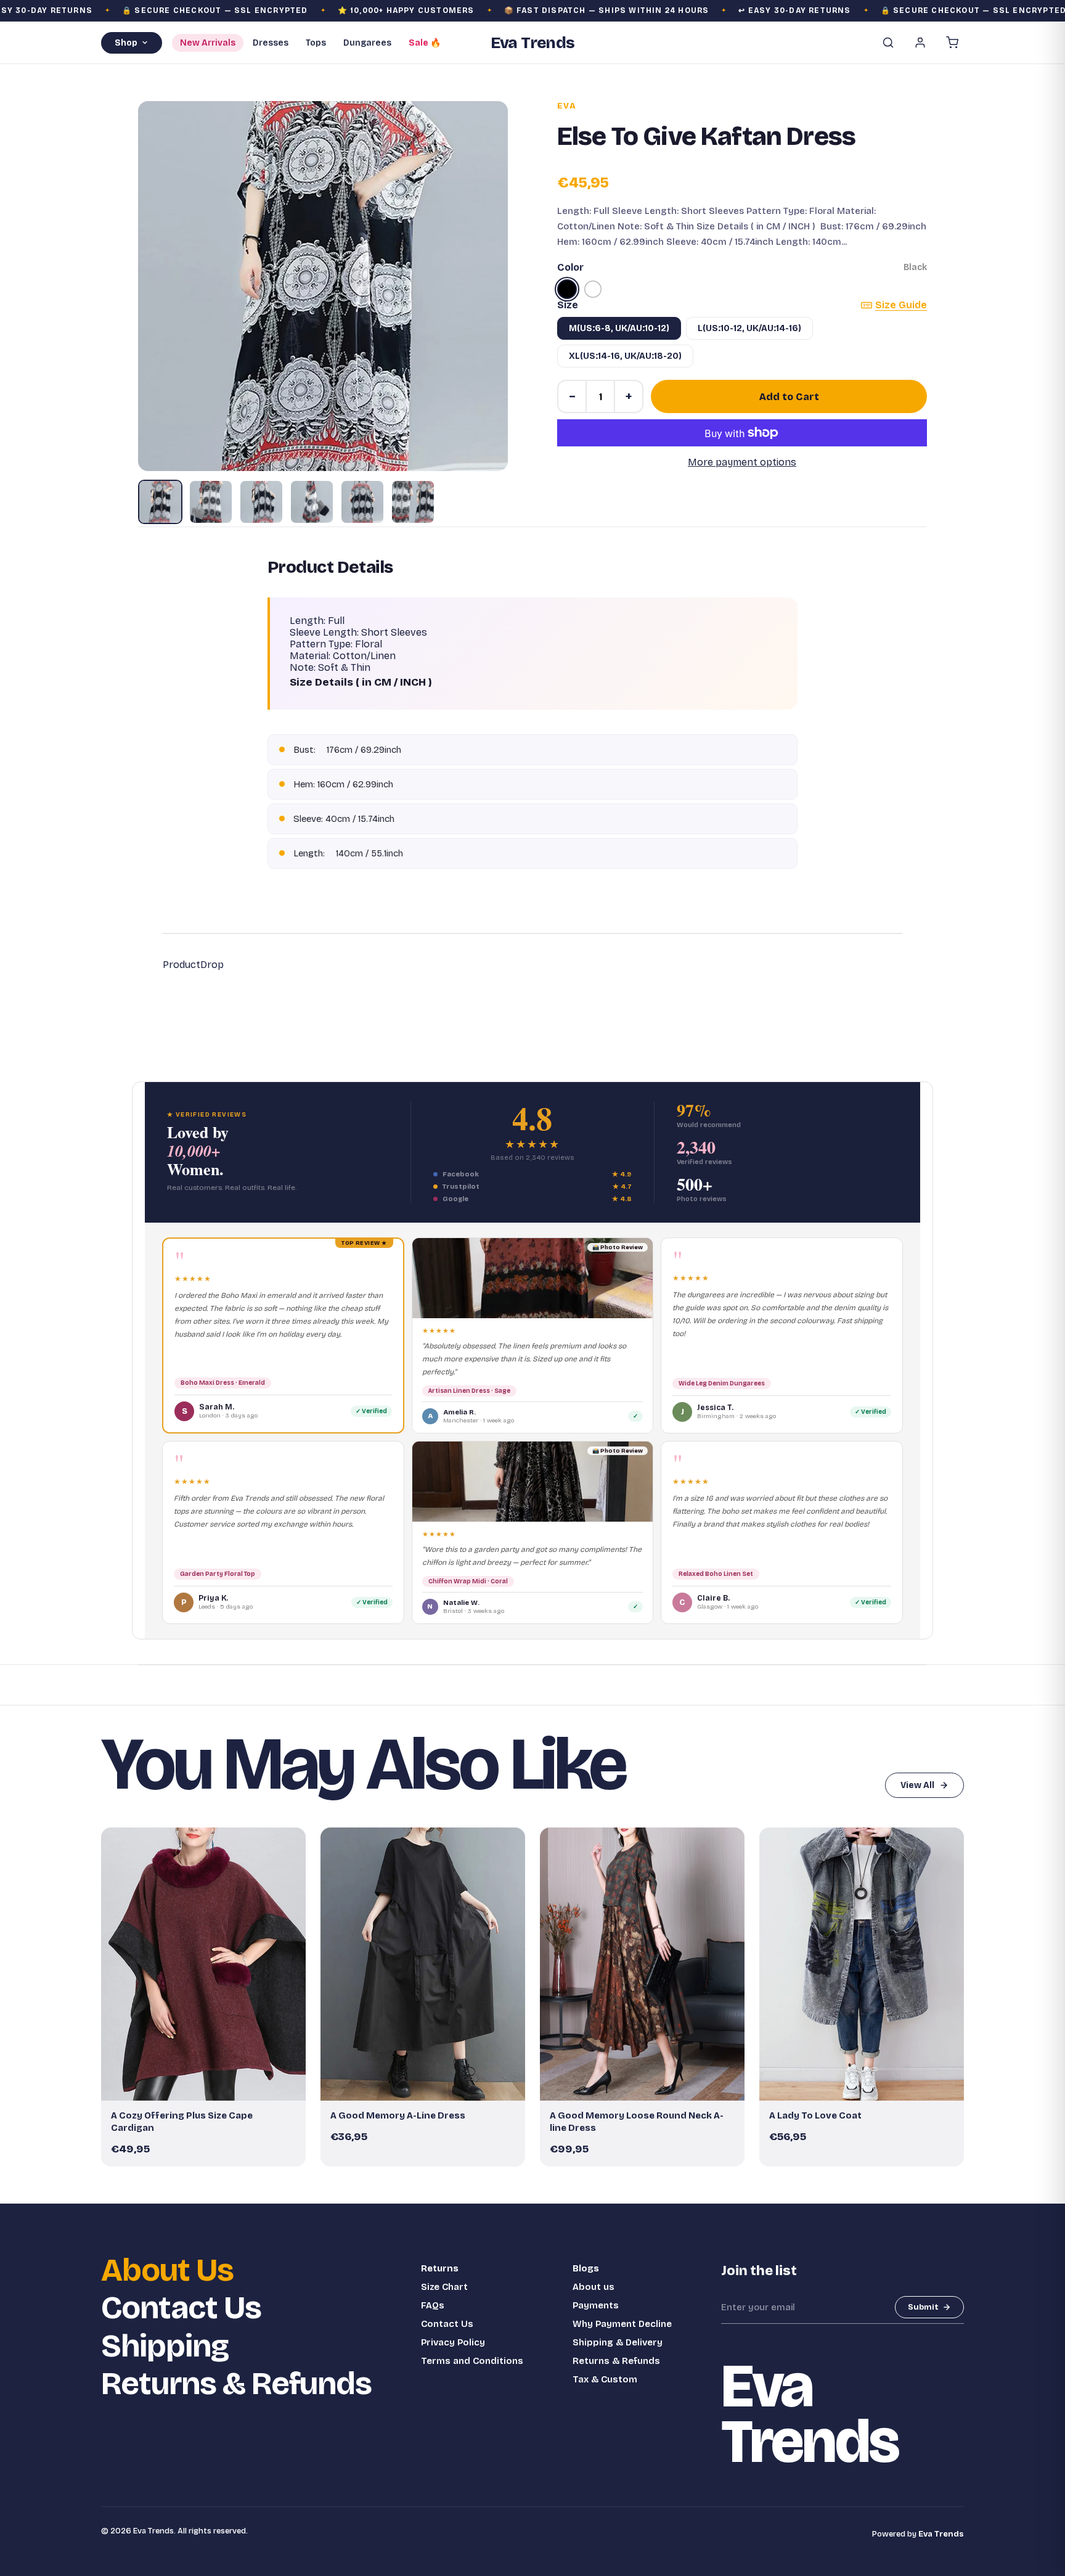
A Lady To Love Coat (815, 2115)
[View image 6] (413, 502)
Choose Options (210, 2086)
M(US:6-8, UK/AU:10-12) (619, 328)
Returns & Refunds (236, 2384)
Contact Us (181, 2308)
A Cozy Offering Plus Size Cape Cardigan (182, 2122)
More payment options (742, 462)
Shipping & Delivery (618, 2342)
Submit (923, 2307)
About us (594, 2287)
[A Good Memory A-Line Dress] (423, 1964)
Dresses (271, 43)
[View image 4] (312, 502)
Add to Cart (789, 397)
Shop (126, 43)
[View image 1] (160, 502)
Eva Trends (941, 2534)
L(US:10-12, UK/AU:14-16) (749, 328)
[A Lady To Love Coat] (862, 1964)
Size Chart (444, 2287)
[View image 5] (362, 502)
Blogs (586, 2268)
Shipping (165, 2346)
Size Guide (901, 305)
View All (917, 1785)
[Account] (920, 43)
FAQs (433, 2305)
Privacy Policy (453, 2342)
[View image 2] (211, 502)
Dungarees (367, 43)
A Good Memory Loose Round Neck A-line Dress (637, 2122)
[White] (593, 289)
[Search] (888, 43)
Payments (596, 2305)
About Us (167, 2270)
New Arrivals (208, 43)
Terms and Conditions (472, 2361)
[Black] (567, 289)
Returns (440, 2268)
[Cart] (952, 43)
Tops (316, 43)
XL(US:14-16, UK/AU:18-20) (625, 356)
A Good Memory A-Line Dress (398, 2115)
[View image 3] (261, 502)
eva (567, 106)
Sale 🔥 (425, 43)
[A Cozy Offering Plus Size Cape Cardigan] (203, 1964)
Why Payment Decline (622, 2324)
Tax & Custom (605, 2379)
